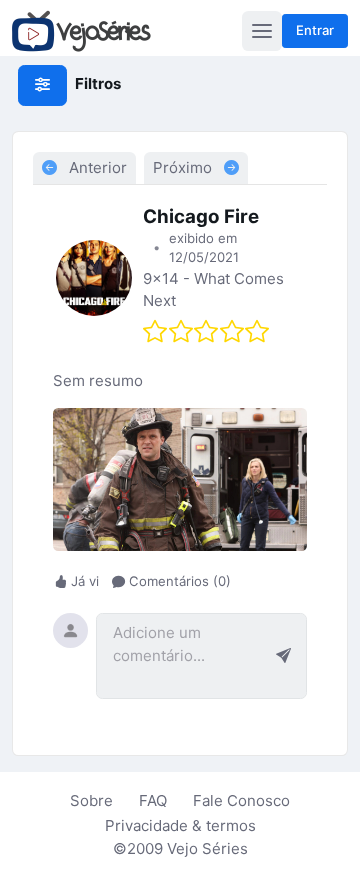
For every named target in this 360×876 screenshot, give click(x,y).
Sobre (91, 800)
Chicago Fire (201, 216)
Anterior (96, 167)
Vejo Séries (207, 848)
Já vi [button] (85, 582)
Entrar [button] (315, 30)
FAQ (153, 800)
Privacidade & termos (180, 825)
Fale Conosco (241, 800)
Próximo (184, 167)
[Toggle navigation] (262, 31)
